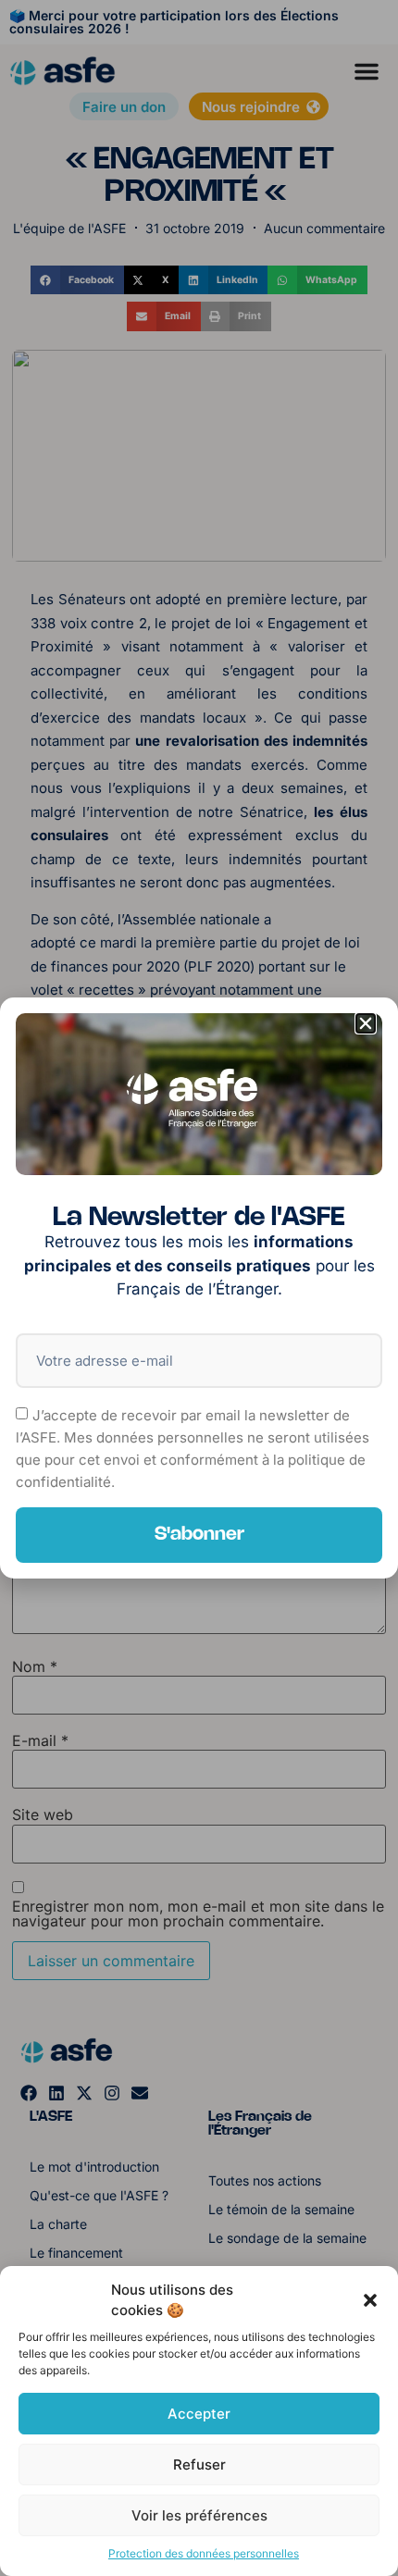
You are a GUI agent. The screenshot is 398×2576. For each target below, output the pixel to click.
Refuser (199, 2465)
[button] (370, 2300)
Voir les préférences (199, 2515)
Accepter (199, 2414)
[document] (199, 1288)
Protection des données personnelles (204, 2553)
